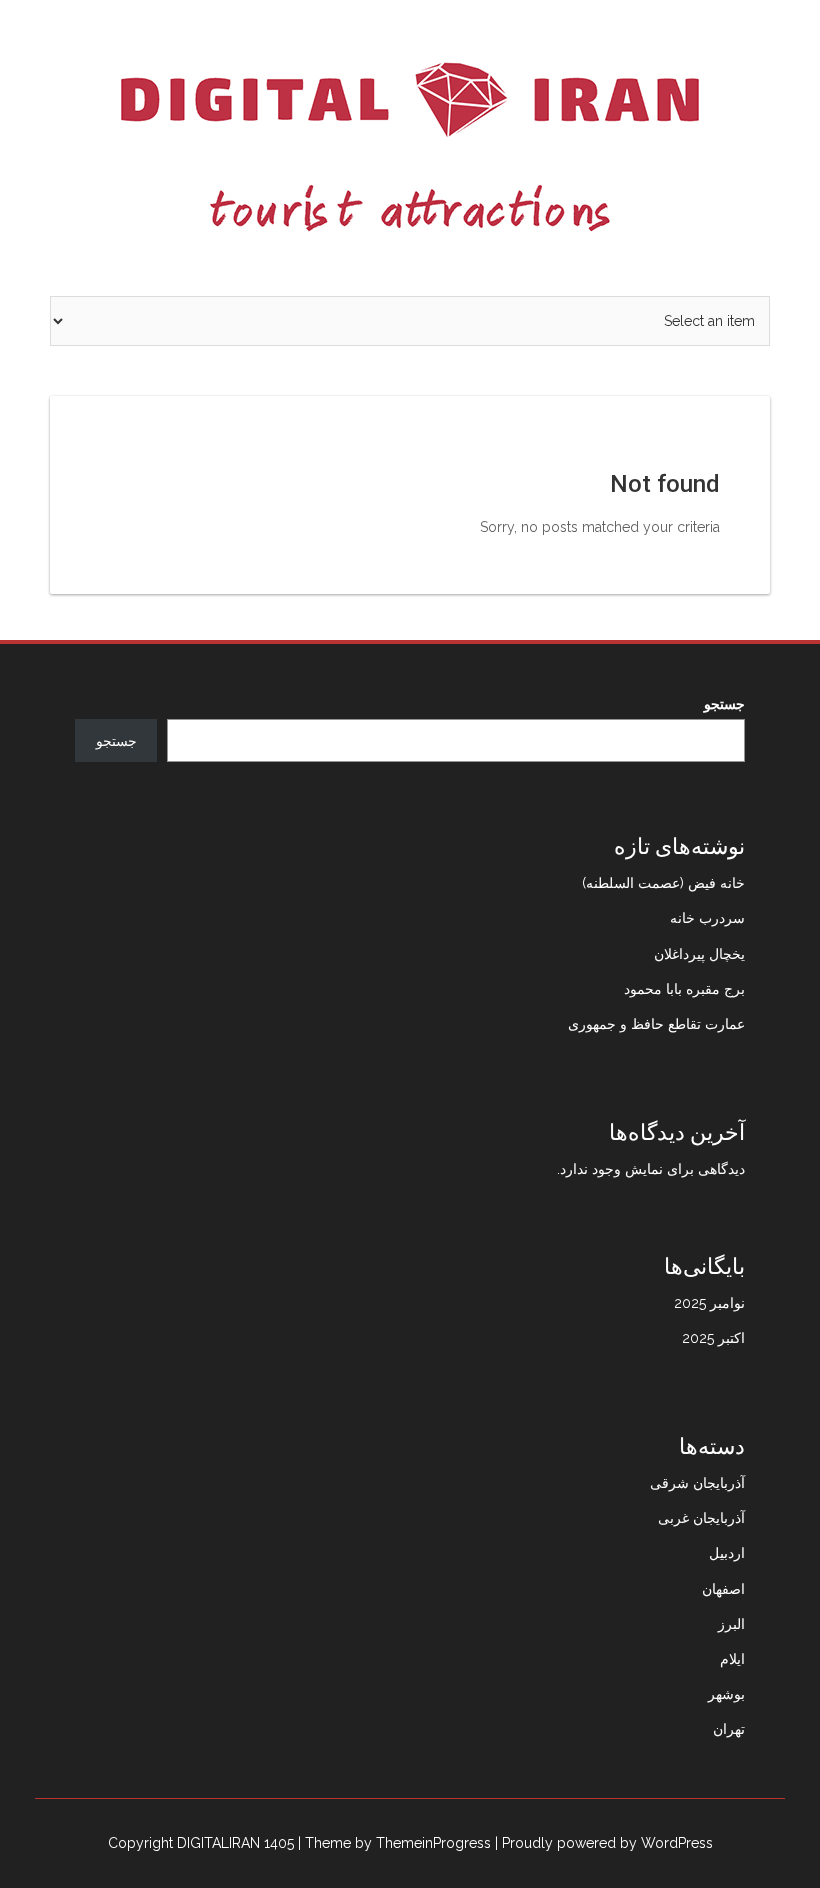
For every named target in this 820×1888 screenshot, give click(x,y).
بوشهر (726, 1694)
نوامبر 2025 (709, 1303)
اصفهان (723, 1589)
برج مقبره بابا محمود (684, 989)
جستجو (724, 704)
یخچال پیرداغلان (699, 954)
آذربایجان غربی (701, 1518)
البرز (731, 1624)
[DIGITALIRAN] (410, 147)
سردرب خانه (707, 918)
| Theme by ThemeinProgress (394, 1843)
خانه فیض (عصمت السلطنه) (663, 883)
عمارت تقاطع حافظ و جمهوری (656, 1024)
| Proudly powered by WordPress (604, 1843)
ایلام (732, 1659)
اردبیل (727, 1553)
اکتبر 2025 (713, 1338)
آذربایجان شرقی (697, 1483)
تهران (729, 1729)
